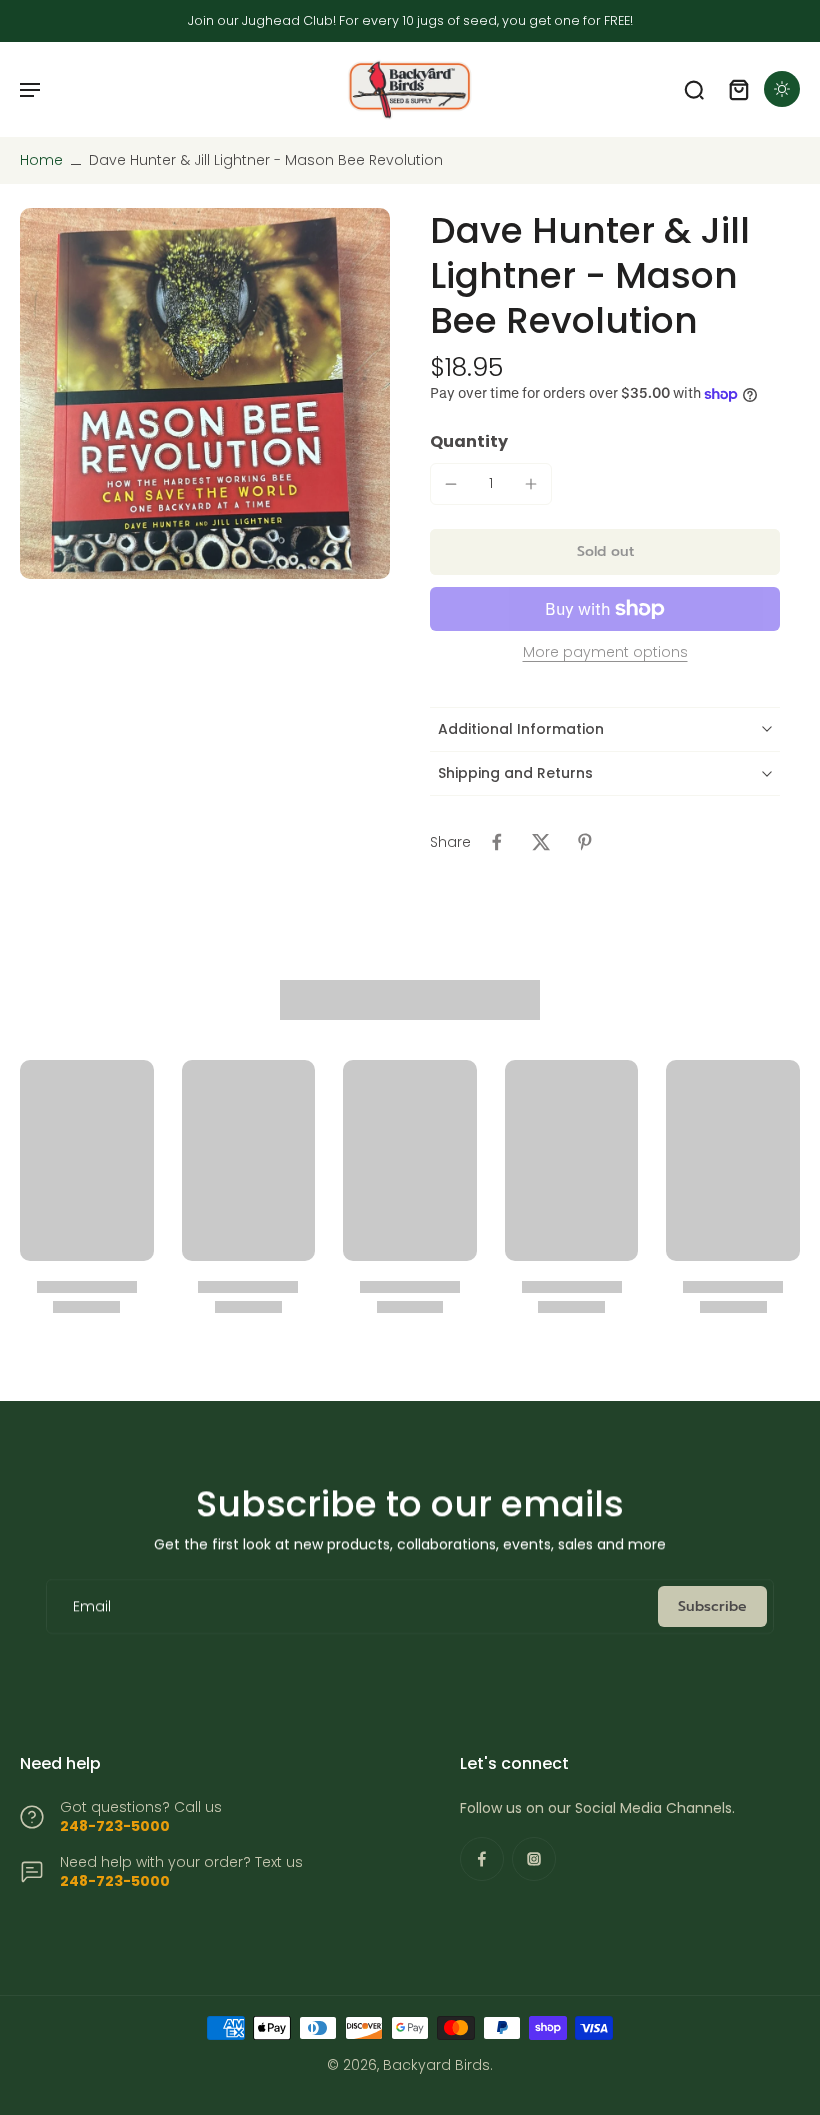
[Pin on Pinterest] (585, 842)
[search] (694, 89)
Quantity (469, 441)
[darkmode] (782, 89)
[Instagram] (534, 1859)
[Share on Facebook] (497, 842)
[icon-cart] (738, 89)
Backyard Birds (436, 2065)
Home (41, 160)
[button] (605, 552)
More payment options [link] (605, 653)
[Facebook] (482, 1859)
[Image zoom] (205, 393)
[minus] (451, 484)
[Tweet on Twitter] (541, 842)
